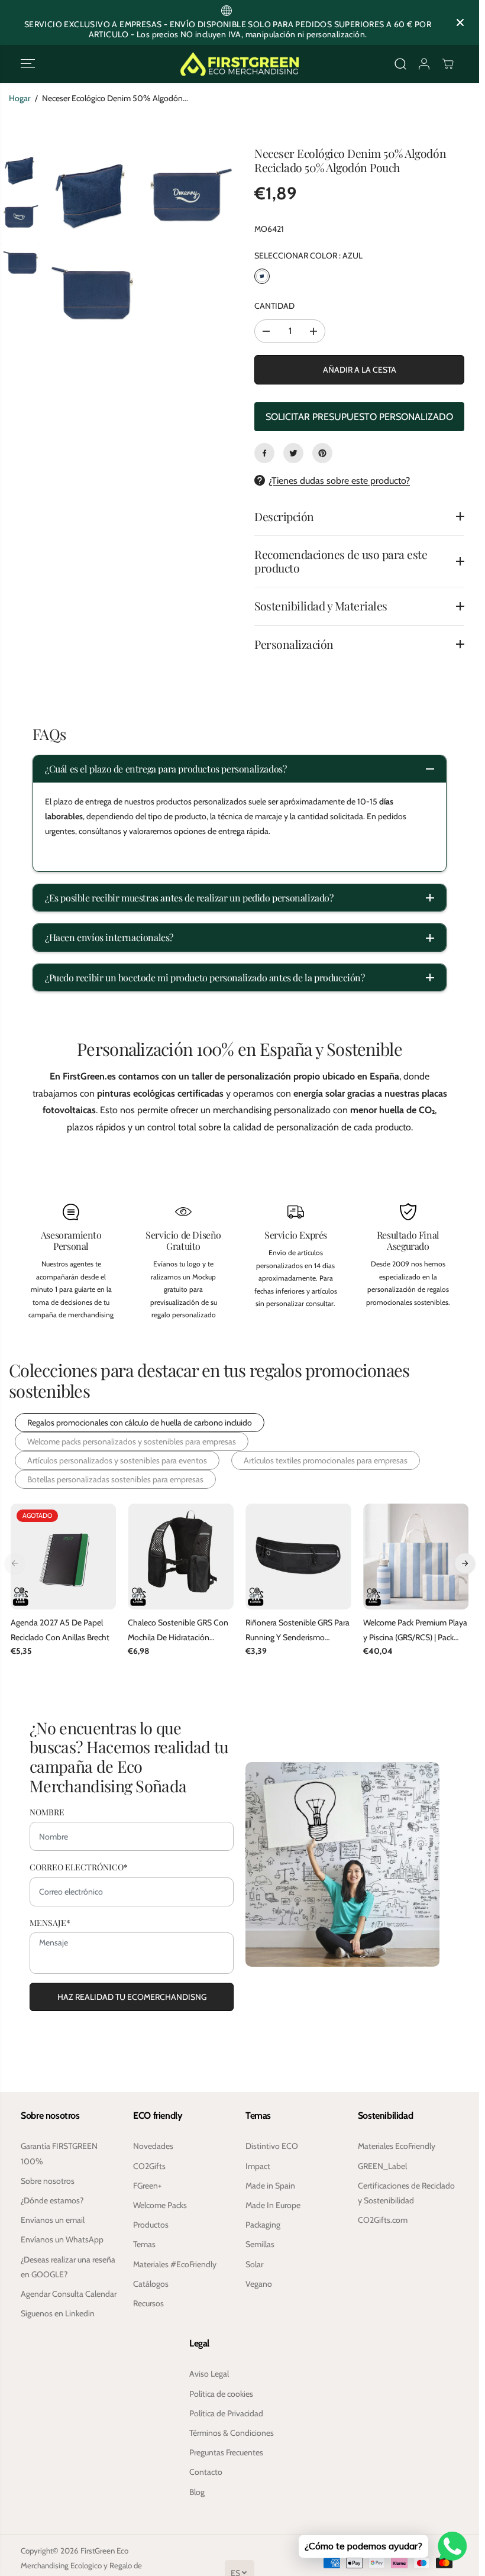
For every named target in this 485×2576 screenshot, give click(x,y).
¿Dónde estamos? (52, 2200)
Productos (151, 2225)
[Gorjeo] (293, 453)
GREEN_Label (382, 2166)
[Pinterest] (322, 453)
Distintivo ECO (272, 2146)
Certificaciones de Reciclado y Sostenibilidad (406, 2193)
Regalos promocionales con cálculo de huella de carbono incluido (140, 1423)
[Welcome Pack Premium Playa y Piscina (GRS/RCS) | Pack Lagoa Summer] (416, 1557)
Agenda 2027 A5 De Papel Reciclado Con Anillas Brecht (60, 1630)
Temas (144, 2244)
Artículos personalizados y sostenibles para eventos (117, 1460)
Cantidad (274, 306)
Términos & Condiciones (232, 2433)
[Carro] (448, 64)
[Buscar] (400, 64)
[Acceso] (424, 64)
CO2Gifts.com (383, 2220)
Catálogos (151, 2284)
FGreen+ (147, 2186)
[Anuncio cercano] (460, 22)
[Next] (465, 1563)
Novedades (153, 2146)
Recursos (148, 2303)
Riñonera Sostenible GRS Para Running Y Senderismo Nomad (298, 1631)
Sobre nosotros (48, 2181)
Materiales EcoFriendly (397, 2146)
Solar (254, 2264)
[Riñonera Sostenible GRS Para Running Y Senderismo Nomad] (298, 1557)
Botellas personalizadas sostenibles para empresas (115, 1479)
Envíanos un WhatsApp (62, 2239)
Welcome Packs (160, 2205)
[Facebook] (264, 453)
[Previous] (15, 1563)
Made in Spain (270, 2186)
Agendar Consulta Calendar (69, 2294)
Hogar (20, 98)
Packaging (263, 2225)
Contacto (206, 2472)
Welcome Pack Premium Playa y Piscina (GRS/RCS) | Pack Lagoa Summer (415, 1631)
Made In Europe (273, 2205)
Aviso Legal (209, 2374)
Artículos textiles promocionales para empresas (326, 1460)
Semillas (260, 2244)
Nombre (47, 1812)
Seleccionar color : (308, 256)
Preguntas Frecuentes (226, 2452)
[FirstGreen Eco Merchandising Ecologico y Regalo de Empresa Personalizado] (240, 64)
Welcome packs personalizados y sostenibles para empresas (132, 1441)
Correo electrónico (79, 1867)
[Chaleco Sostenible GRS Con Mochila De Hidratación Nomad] (181, 1557)
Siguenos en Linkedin (58, 2313)
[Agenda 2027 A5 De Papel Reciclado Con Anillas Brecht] (64, 1557)
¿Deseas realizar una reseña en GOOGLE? (68, 2267)
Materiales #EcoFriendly (175, 2264)
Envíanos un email (53, 2220)
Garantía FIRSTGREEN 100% (59, 2153)
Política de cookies (221, 2394)
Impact (258, 2166)
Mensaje (50, 1923)
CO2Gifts (149, 2166)
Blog (197, 2492)
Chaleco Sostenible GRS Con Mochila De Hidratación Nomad (178, 1631)
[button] (28, 64)
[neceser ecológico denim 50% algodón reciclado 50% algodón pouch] (93, 196)
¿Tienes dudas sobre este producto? (339, 481)
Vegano (259, 2284)
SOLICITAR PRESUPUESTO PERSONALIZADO (359, 417)
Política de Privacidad (226, 2413)
